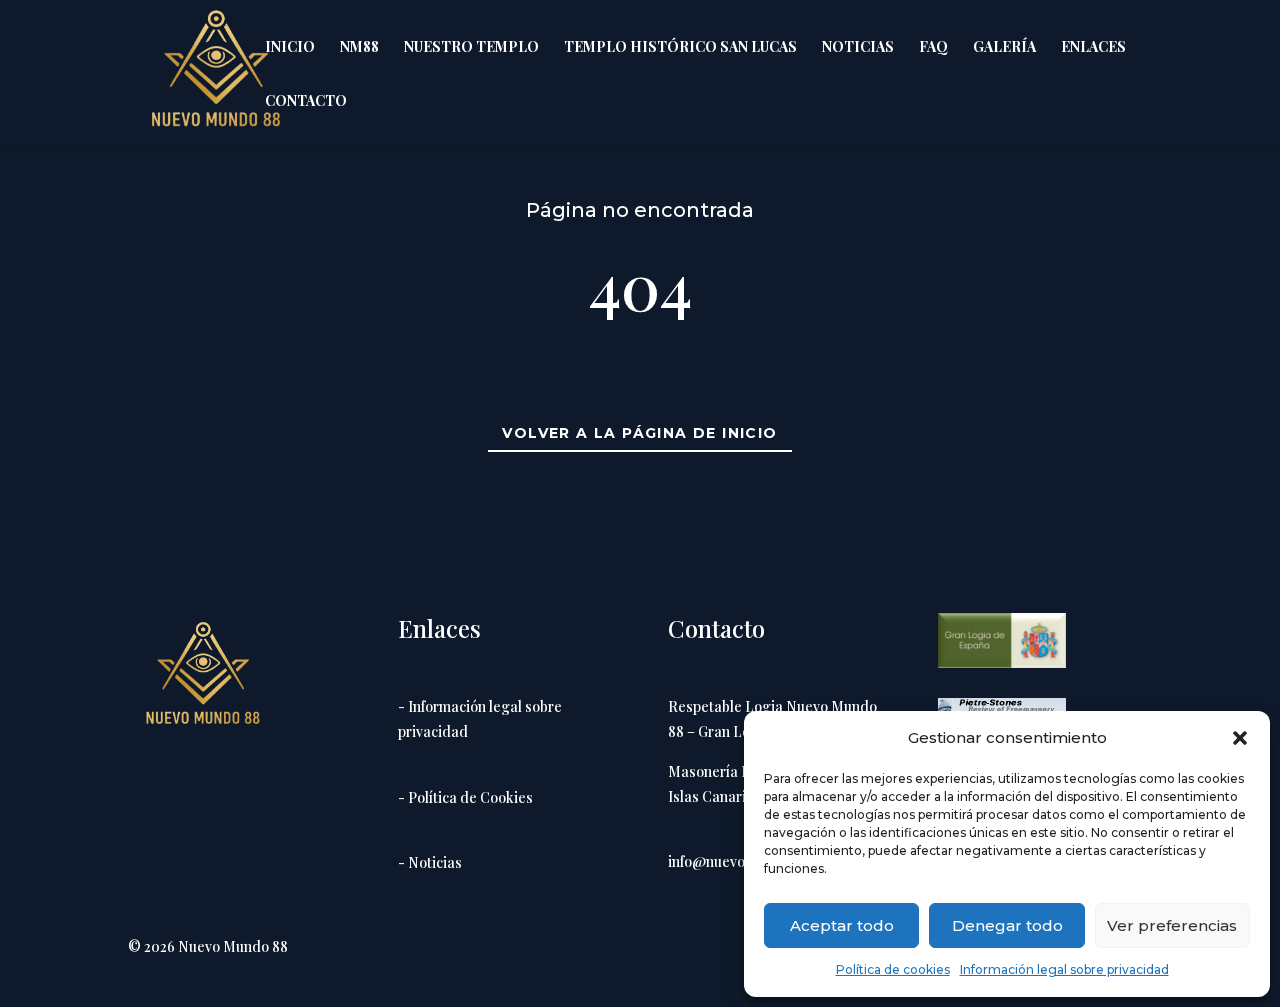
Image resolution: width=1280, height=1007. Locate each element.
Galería (1004, 48)
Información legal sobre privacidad (1064, 969)
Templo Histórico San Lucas (680, 48)
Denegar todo (1007, 925)
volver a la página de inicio (639, 433)
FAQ (933, 48)
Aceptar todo (842, 925)
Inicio (290, 48)
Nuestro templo (471, 48)
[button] (1240, 738)
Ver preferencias (1172, 925)
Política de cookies (893, 969)
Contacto (306, 102)
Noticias (858, 48)
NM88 (359, 48)
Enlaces (1093, 48)
